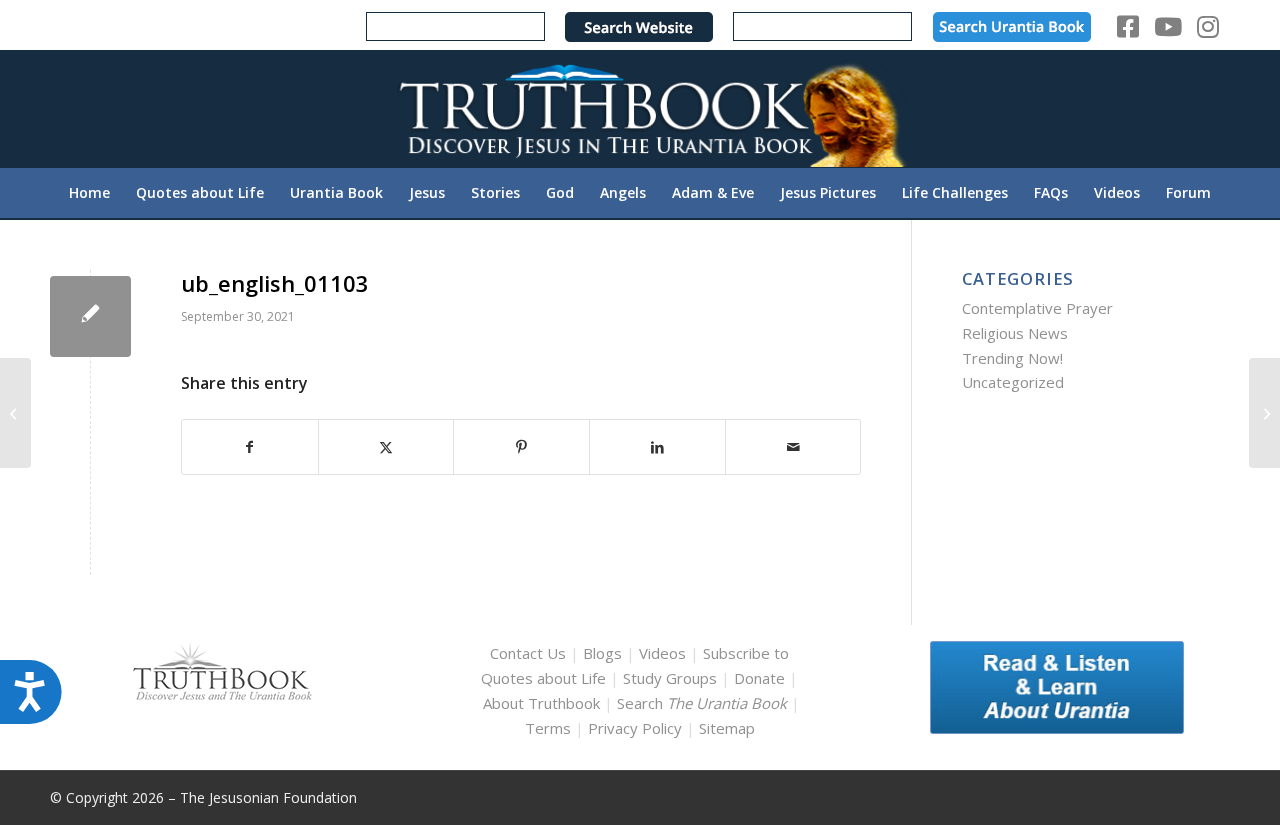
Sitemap (727, 728)
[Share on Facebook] (250, 447)
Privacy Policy (635, 728)
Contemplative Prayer (1037, 308)
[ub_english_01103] (90, 316)
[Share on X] (386, 447)
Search (704, 703)
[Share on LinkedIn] (657, 447)
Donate (759, 678)
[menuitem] (89, 193)
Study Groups (672, 678)
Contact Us (528, 653)
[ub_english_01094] (15, 413)
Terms (548, 728)
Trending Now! (1012, 358)
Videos (662, 653)
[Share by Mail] (793, 447)
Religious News (1015, 333)
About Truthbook (541, 703)
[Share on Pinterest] (521, 447)
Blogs (602, 653)
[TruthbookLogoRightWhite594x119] (640, 108)
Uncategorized (1013, 382)
